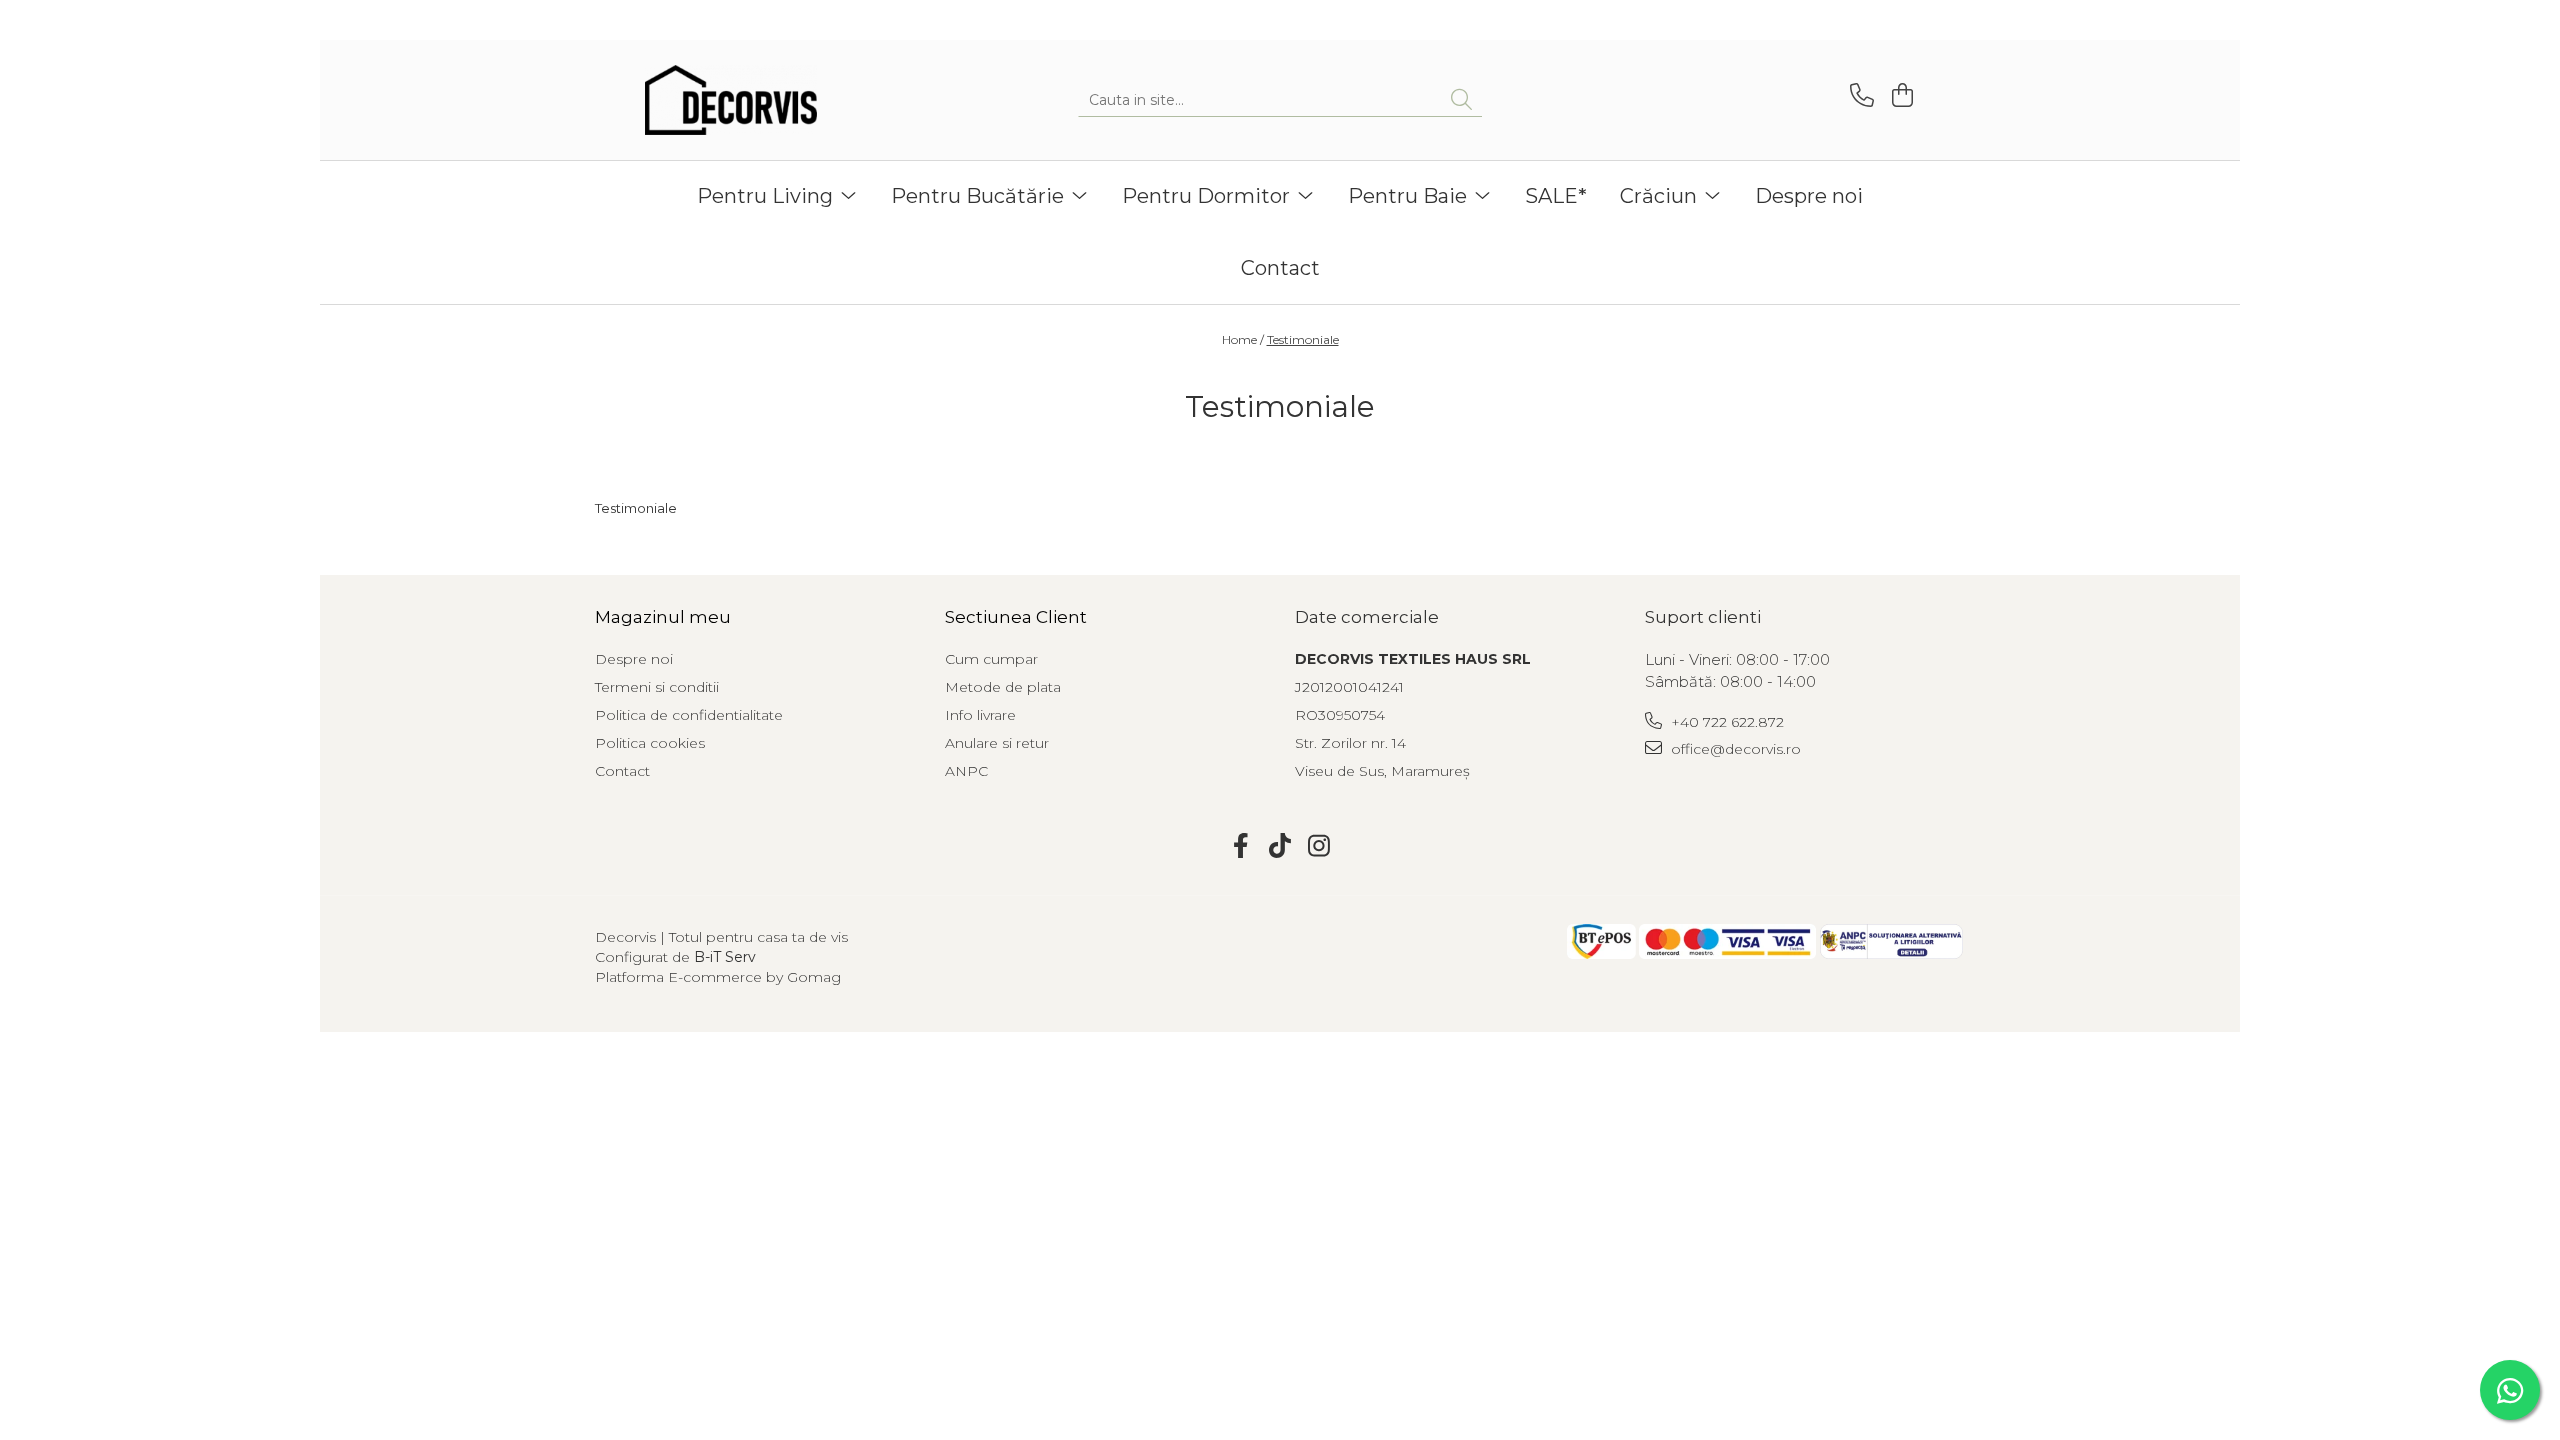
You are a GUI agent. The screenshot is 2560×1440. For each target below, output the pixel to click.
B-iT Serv (725, 957)
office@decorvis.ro (1734, 749)
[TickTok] (1280, 847)
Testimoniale (1303, 339)
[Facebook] (1241, 847)
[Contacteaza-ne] (1858, 95)
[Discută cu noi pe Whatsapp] (2510, 1390)
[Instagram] (1319, 847)
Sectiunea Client (1016, 617)
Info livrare (980, 715)
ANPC (966, 771)
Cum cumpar (991, 659)
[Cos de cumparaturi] (1899, 95)
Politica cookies (650, 743)
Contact (1280, 268)
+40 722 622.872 (1725, 722)
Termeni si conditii (657, 687)
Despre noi (1809, 196)
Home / (1243, 339)
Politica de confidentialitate (689, 715)
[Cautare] (1461, 100)
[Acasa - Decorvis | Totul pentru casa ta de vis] (745, 100)
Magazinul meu (663, 617)
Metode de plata (1003, 687)
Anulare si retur (997, 743)
